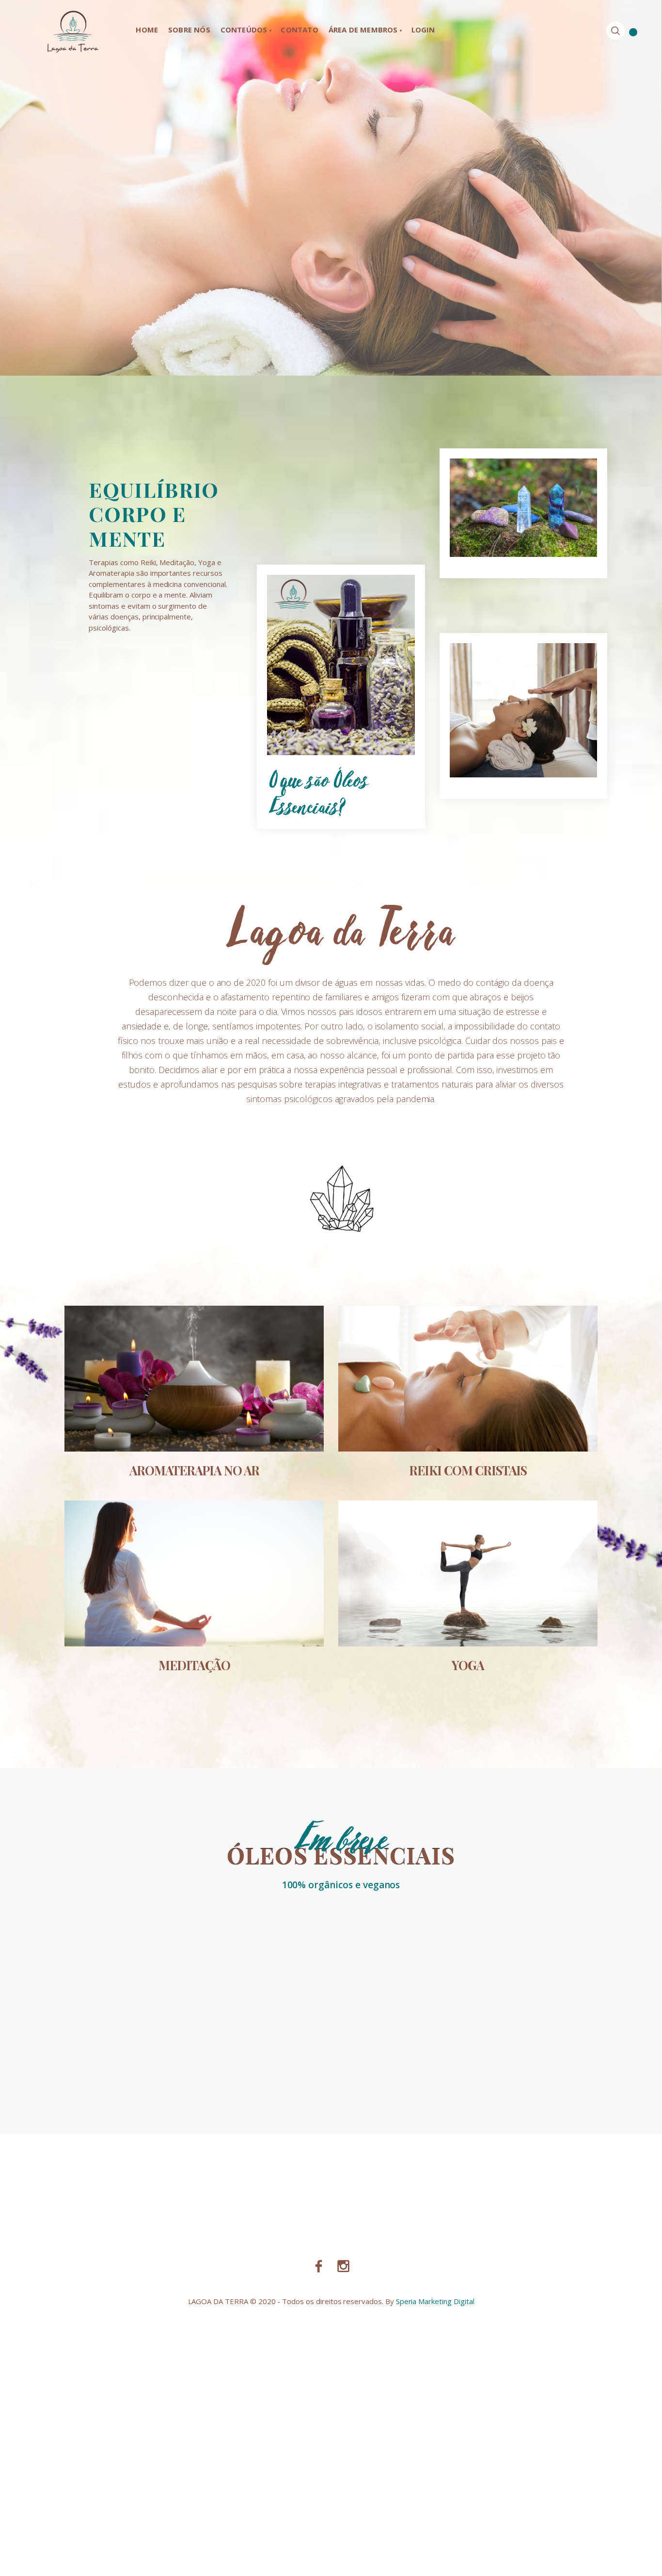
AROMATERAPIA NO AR (194, 1470)
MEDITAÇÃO (194, 1665)
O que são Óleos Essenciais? (319, 792)
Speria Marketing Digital (435, 2301)
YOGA (468, 1665)
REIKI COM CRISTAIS (468, 1470)
